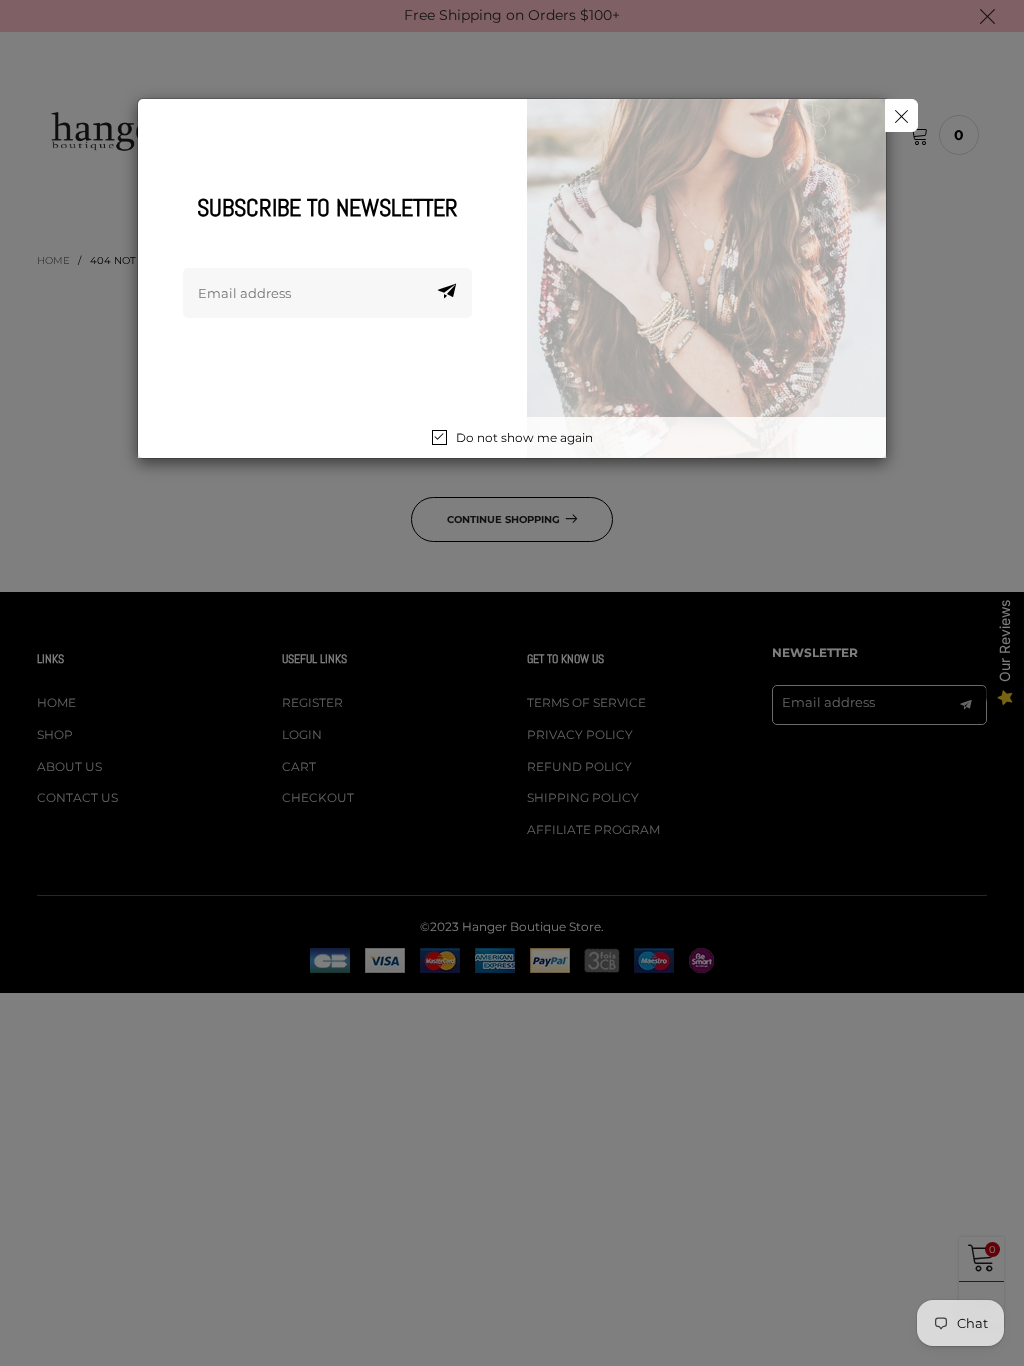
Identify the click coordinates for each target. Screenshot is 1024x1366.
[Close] (901, 115)
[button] (447, 293)
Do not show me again (524, 437)
